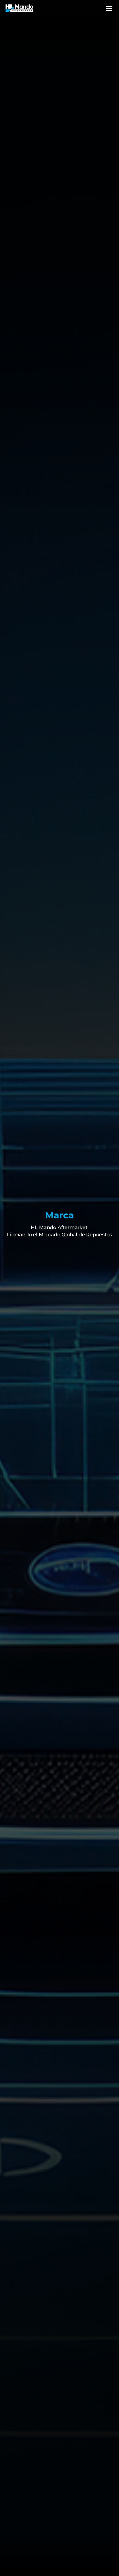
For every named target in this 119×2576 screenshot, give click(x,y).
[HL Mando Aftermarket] (19, 8)
